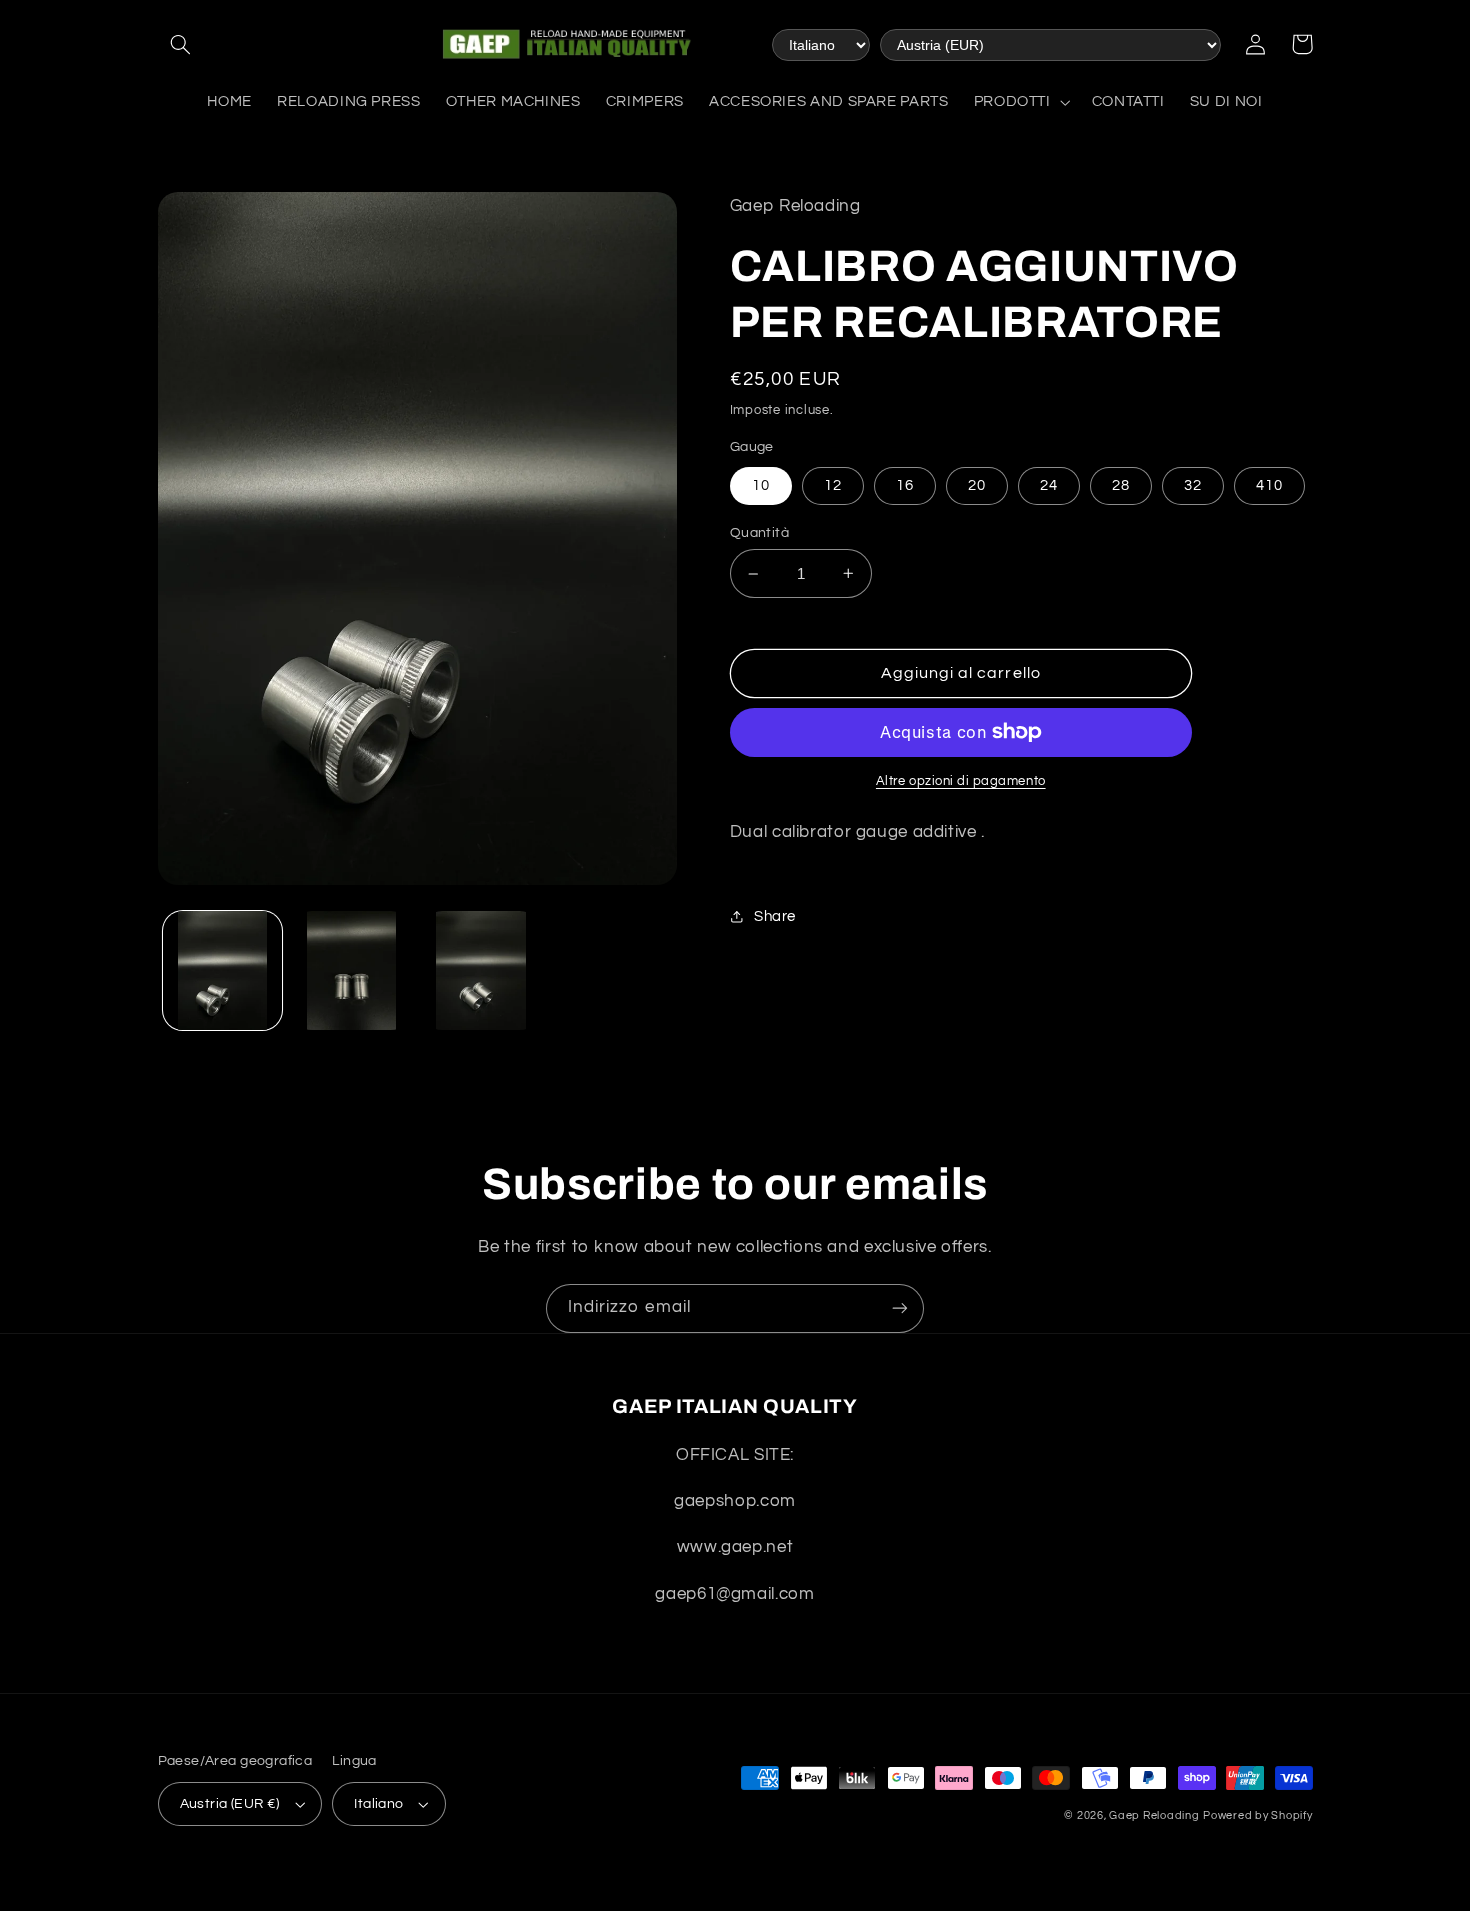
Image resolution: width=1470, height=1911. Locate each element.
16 (905, 485)
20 (977, 485)
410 (1269, 485)
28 (1121, 485)
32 (1193, 485)
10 (761, 485)
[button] (181, 44)
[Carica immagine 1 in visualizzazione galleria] (222, 970)
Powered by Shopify (1257, 1815)
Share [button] (775, 916)
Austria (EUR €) (230, 1804)
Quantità (759, 533)
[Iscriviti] (900, 1308)
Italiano (378, 1804)
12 (833, 485)
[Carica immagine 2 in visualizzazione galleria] (351, 970)
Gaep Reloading (1154, 1815)
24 (1049, 485)
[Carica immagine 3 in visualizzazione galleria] (481, 970)
